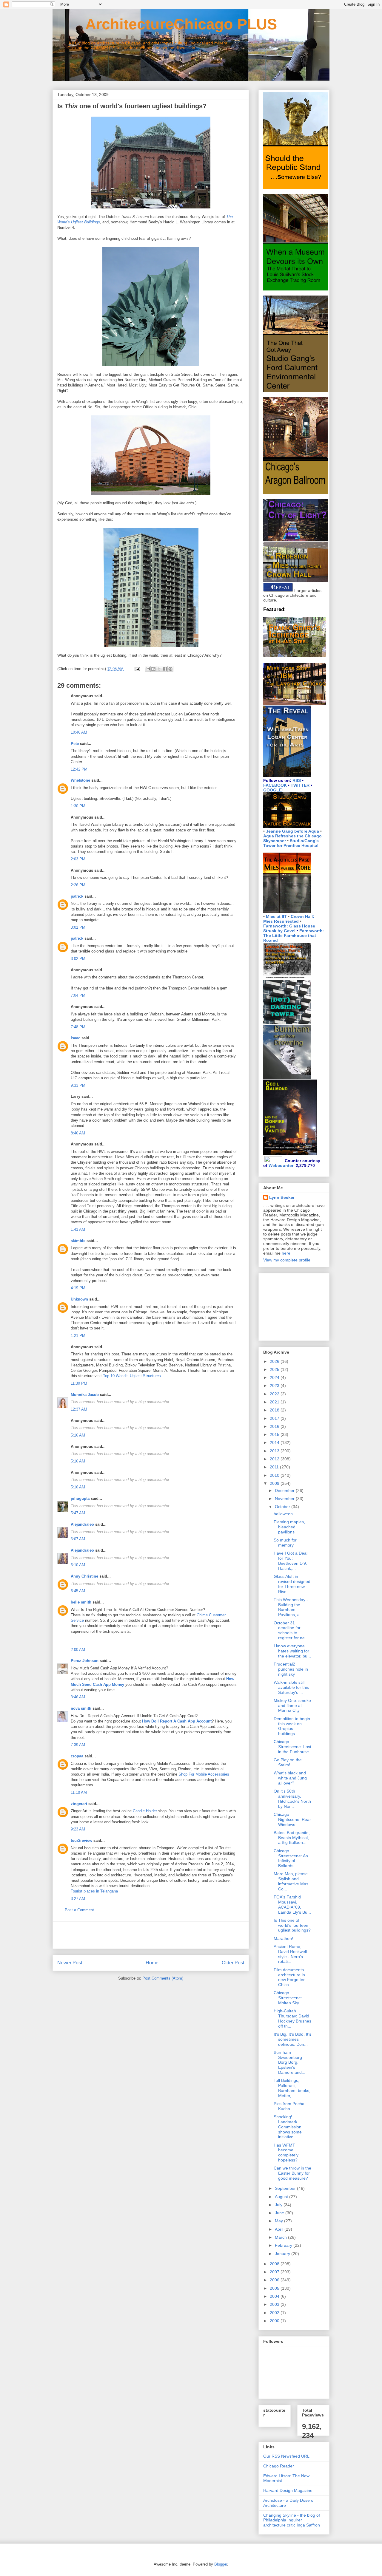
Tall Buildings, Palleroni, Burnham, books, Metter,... (292, 2088)
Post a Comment (79, 1910)
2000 (275, 2321)
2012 (275, 1459)
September (286, 2188)
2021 (275, 1402)
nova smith (81, 1708)
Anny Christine (84, 1576)
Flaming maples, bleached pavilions (289, 1527)
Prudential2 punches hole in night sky (291, 1669)
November (285, 1499)
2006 (275, 2280)
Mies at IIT (276, 916)
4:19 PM (78, 1288)
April (280, 2229)
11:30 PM (79, 1383)
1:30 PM (78, 806)
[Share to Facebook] (165, 669)
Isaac (76, 1038)
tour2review (81, 1840)
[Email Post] (137, 669)
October (283, 1507)
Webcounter (281, 1165)
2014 (275, 1442)
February (284, 2245)
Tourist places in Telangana (94, 1891)
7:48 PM (78, 1027)
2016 (275, 1426)
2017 (275, 1418)
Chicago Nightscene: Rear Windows (292, 1819)
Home (152, 1963)
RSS (297, 780)
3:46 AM (78, 1697)
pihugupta (80, 1498)
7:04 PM (78, 995)
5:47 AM (78, 1513)
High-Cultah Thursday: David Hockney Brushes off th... (292, 2018)
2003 (275, 2304)
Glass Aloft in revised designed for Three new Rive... (292, 1584)
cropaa (77, 1756)
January (283, 2254)
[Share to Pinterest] (170, 669)
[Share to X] (159, 669)
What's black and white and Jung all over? (290, 1778)
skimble (78, 1241)
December (285, 1490)
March (281, 2237)
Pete (75, 744)
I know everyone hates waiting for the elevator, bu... (292, 1651)
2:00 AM (78, 1650)
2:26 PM (78, 885)
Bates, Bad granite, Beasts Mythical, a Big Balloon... (292, 1838)
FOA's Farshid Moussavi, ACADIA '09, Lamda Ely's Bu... (292, 1904)
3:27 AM (78, 1899)
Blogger (221, 2564)
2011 (275, 1467)
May (279, 2221)
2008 (275, 2264)
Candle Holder (145, 1811)
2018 (275, 1410)
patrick (77, 896)
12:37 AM (79, 1409)
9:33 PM (78, 1085)
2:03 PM (78, 859)
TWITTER (300, 785)
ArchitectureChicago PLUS (165, 24)
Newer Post (70, 1963)
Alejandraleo (82, 1524)
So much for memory (285, 1543)
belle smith (81, 1602)
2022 (275, 1394)
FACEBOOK (275, 785)
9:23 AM (78, 1829)
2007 (275, 2272)
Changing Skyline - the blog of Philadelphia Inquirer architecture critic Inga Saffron (292, 2520)
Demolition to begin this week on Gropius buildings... (292, 1726)
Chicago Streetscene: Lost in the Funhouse (292, 1747)
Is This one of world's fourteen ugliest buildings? (292, 1925)
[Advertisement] (151, 1935)
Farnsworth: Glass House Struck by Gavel (289, 928)
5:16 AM (78, 1435)
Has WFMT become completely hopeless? (286, 2153)
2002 (275, 2313)
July (279, 2205)
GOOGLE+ (274, 790)
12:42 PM (79, 769)
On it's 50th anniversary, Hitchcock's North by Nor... (292, 1799)
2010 (275, 1475)
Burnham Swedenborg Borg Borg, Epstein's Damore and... (289, 2062)
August (282, 2197)
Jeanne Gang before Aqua (292, 831)
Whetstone (80, 780)
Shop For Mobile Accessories (204, 1774)
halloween (283, 1514)
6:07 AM (78, 1539)
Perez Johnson (85, 1661)
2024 (275, 1377)
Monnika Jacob (85, 1395)
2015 (275, 1434)
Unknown (79, 1299)
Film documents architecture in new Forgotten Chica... (290, 1977)
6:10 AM (78, 1565)
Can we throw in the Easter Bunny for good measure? (292, 2173)
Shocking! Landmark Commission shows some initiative (288, 2127)
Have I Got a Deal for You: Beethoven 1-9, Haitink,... (291, 1561)
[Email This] (148, 669)
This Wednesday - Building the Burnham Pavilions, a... (291, 1607)
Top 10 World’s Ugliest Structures (132, 1376)
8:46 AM (78, 1133)
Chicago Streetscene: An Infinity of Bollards (291, 1858)
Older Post (233, 1963)
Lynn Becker (282, 1197)
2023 (275, 1386)
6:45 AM (78, 1591)
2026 (275, 1361)
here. (287, 1253)
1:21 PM (78, 1336)
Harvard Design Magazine (288, 2490)
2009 (275, 1483)
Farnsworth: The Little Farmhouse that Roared (294, 936)
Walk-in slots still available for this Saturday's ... (291, 1687)
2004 (275, 2296)
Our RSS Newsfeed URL (286, 2456)
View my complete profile (287, 1260)
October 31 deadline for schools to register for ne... (291, 1630)
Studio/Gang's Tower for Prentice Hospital (291, 843)
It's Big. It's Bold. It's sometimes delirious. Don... (292, 2039)
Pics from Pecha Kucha (289, 2106)
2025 (275, 1369)
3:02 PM (78, 959)
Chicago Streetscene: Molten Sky (288, 1998)
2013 (275, 1451)
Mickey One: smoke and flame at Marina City (292, 1706)
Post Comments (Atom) (163, 1978)
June (280, 2213)
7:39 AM (78, 1745)
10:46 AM (79, 732)
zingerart (79, 1804)
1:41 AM (78, 1229)
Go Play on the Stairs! (288, 1762)
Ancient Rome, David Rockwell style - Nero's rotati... (290, 1954)
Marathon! (283, 1938)
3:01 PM (78, 927)
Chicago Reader (279, 2466)
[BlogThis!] (153, 669)
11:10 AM (79, 1792)
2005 (275, 2288)
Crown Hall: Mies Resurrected (289, 919)
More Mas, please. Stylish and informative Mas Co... (291, 1881)
